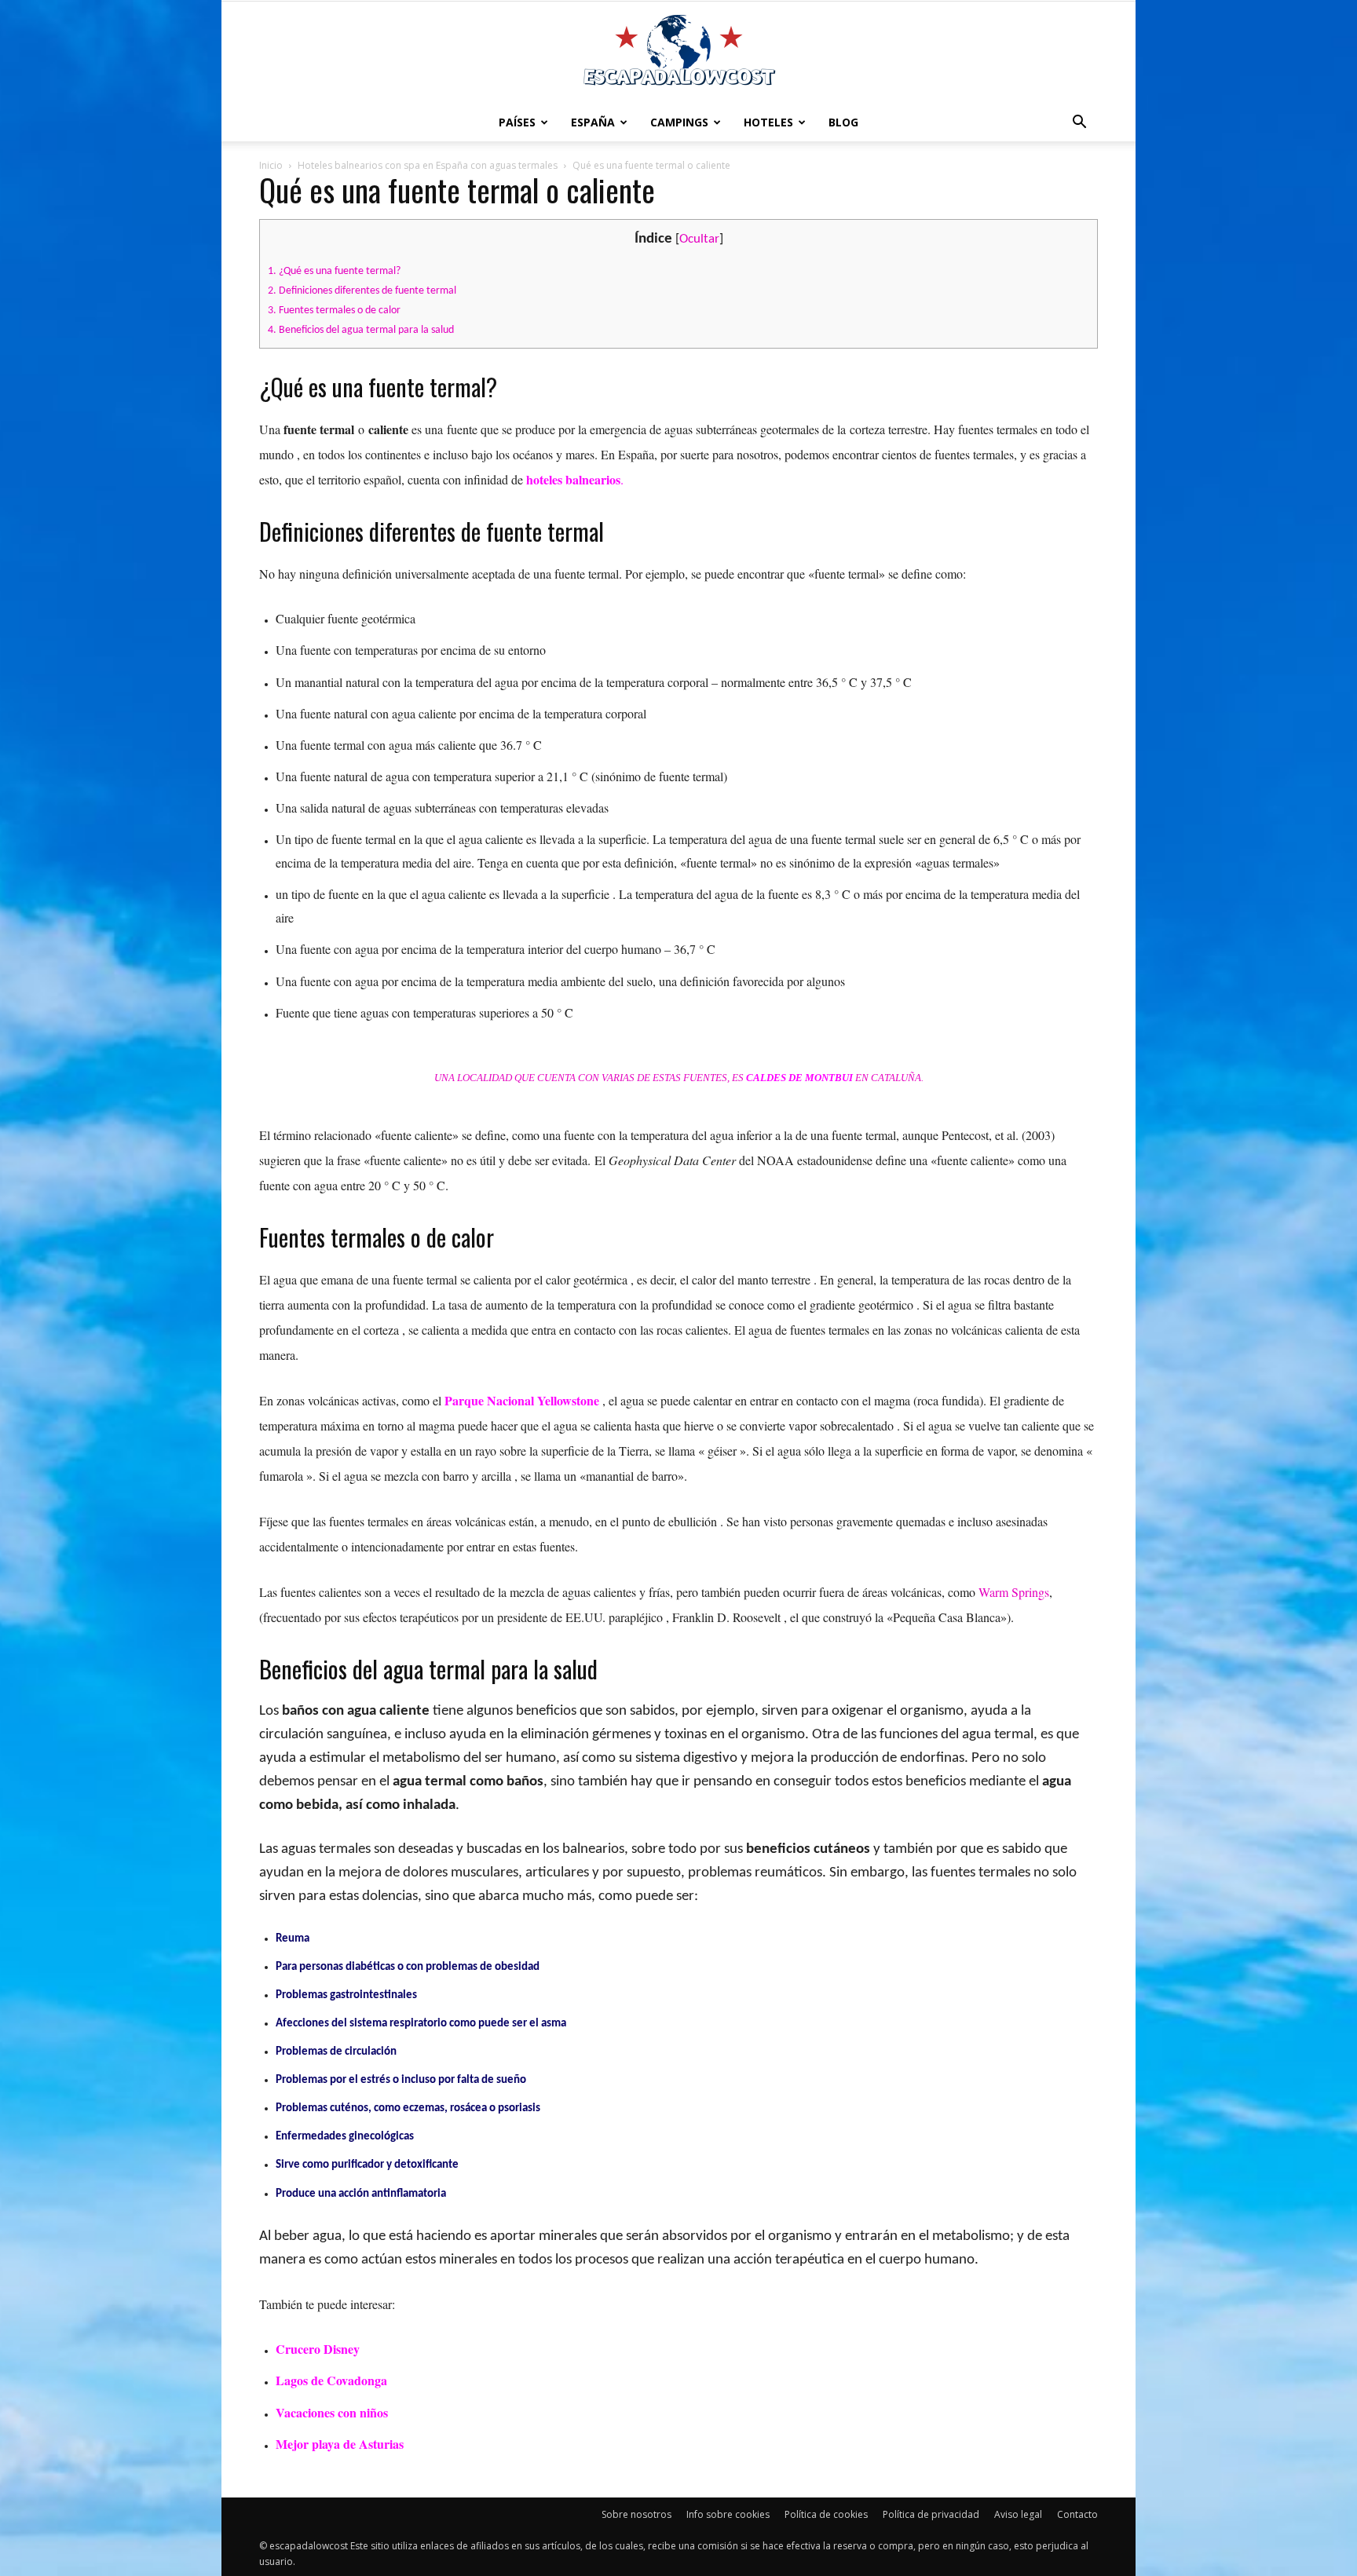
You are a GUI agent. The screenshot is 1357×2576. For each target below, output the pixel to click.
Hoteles (768, 122)
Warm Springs (1014, 1592)
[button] (1079, 122)
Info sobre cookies (728, 2514)
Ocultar (699, 239)
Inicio (271, 165)
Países (517, 122)
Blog (843, 122)
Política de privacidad (931, 2514)
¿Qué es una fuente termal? (334, 271)
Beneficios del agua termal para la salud (361, 330)
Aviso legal (1018, 2514)
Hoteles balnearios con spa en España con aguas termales (428, 165)
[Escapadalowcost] (678, 52)
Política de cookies (826, 2514)
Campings (679, 122)
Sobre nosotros (636, 2514)
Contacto (1077, 2514)
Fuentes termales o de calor (334, 311)
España (593, 122)
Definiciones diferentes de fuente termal (362, 291)
